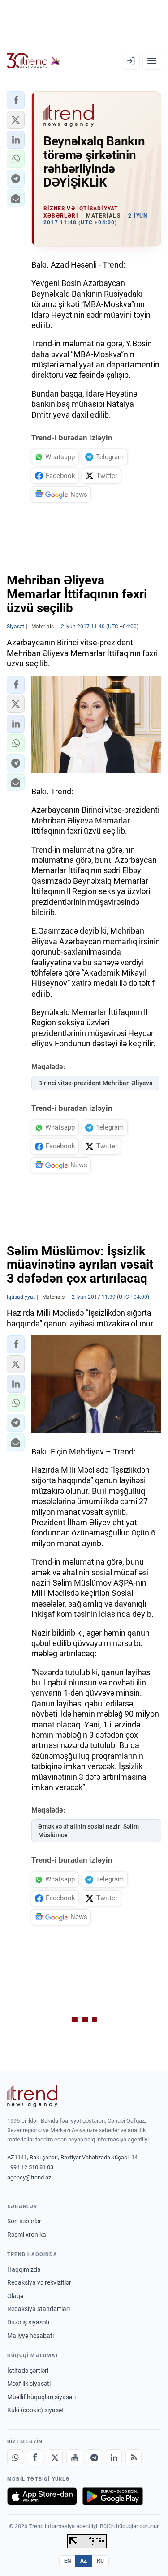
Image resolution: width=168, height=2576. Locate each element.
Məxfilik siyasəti (29, 2384)
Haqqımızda (24, 2269)
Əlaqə (15, 2296)
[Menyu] (152, 61)
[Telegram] (94, 2457)
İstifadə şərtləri (28, 2371)
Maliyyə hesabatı (30, 2336)
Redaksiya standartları (39, 2309)
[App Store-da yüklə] (42, 2496)
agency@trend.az (29, 2177)
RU (101, 2561)
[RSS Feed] (134, 2457)
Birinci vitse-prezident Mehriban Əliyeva (95, 1083)
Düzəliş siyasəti (28, 2322)
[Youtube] (74, 2457)
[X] (55, 2457)
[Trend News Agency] (32, 2096)
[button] (16, 100)
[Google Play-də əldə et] (113, 2496)
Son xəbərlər (24, 2221)
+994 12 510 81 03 (30, 2167)
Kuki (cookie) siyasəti (36, 2410)
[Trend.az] (33, 61)
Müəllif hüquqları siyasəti (41, 2397)
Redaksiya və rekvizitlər (39, 2282)
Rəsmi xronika (27, 2235)
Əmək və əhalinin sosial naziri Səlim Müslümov (88, 1831)
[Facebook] (35, 2457)
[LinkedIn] (114, 2457)
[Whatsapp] (15, 2457)
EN (68, 2561)
